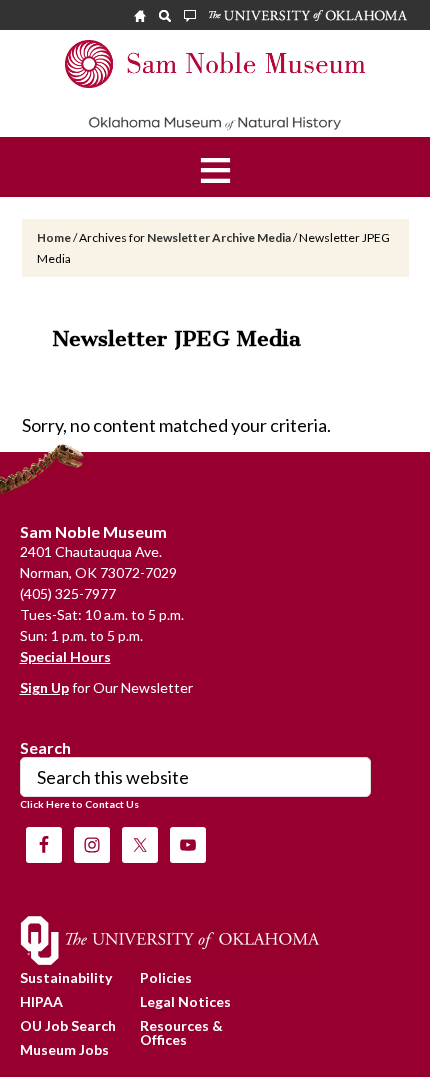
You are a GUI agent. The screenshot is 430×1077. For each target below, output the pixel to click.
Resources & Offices (181, 1032)
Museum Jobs (64, 1049)
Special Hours (65, 656)
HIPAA (41, 1001)
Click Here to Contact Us (79, 804)
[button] (215, 167)
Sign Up (44, 687)
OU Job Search (68, 1025)
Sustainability (66, 977)
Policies (166, 977)
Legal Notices (185, 1001)
